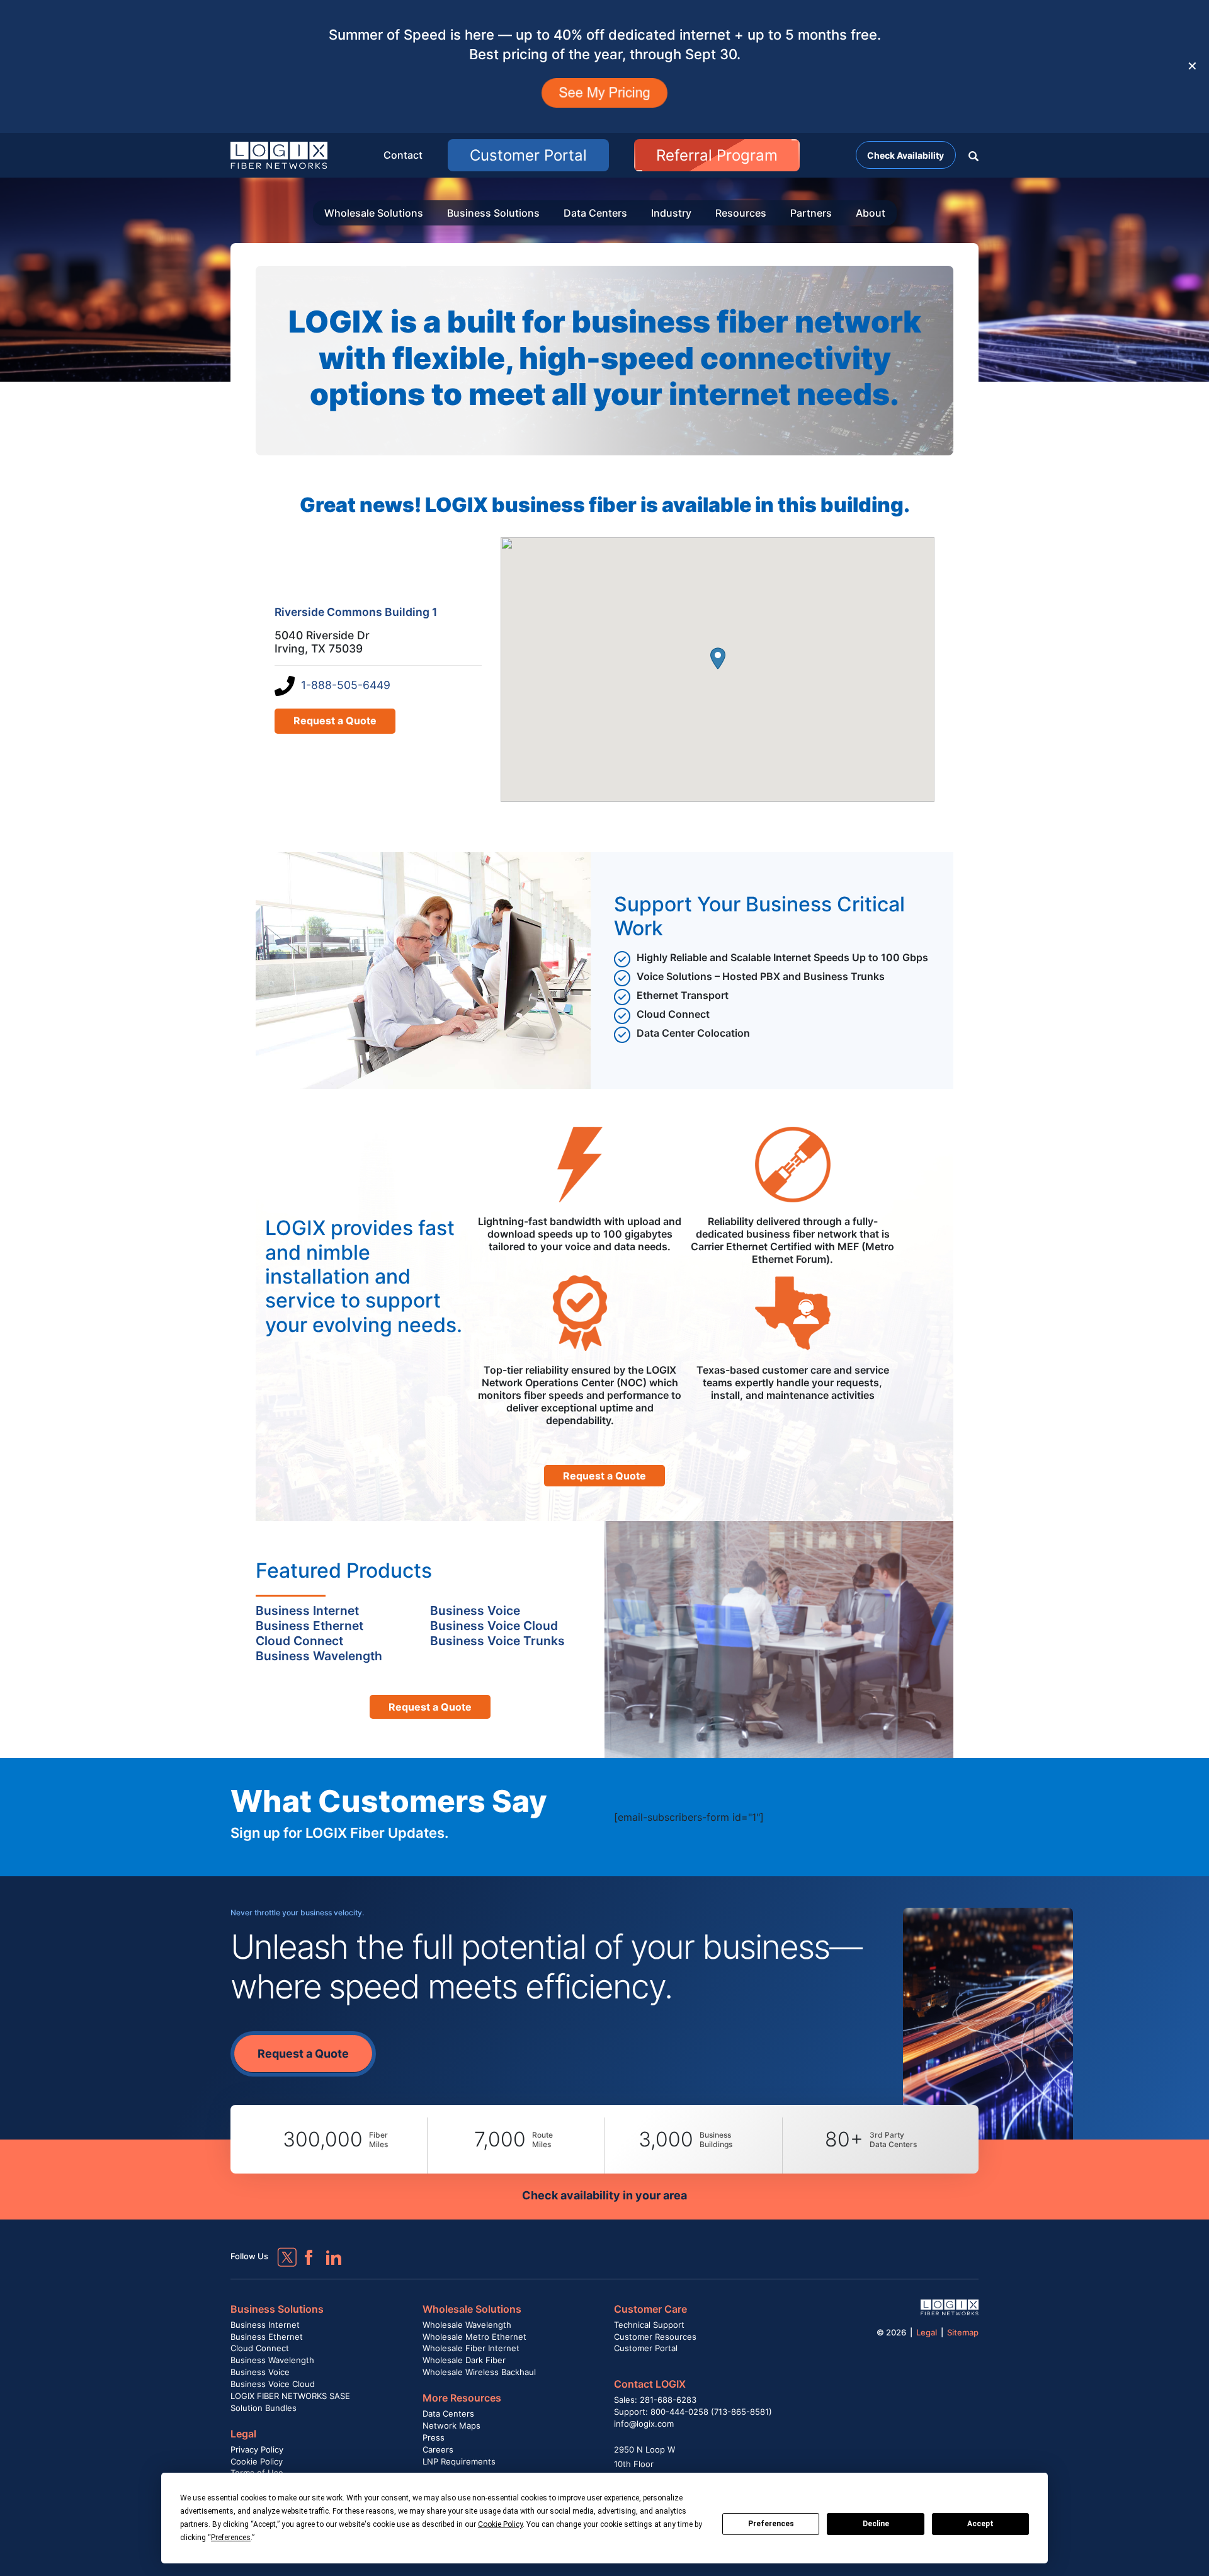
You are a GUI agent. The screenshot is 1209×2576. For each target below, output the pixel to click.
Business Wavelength (272, 2360)
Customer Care (650, 2309)
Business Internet (265, 2325)
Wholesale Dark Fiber (464, 2360)
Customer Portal (528, 155)
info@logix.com (644, 2424)
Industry (671, 213)
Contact (403, 155)
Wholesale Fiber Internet (471, 2348)
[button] (973, 155)
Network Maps (451, 2425)
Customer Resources (655, 2337)
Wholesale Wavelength (467, 2325)
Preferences (771, 2524)
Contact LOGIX (650, 2384)
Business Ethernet (267, 2337)
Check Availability (905, 155)
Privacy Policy (257, 2449)
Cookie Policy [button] (500, 2524)
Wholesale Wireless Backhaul (479, 2372)
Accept (980, 2524)
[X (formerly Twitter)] (278, 2248)
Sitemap (963, 2332)
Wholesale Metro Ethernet (474, 2337)
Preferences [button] (231, 2538)
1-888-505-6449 (346, 685)
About (871, 213)
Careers (438, 2449)
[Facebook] (303, 2252)
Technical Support (649, 2325)
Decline (876, 2524)
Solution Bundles (264, 2408)
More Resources (462, 2398)
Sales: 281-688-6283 (655, 2400)
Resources (741, 213)
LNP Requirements (459, 2461)
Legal (243, 2434)
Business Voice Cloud (273, 2384)
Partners (811, 213)
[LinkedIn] (328, 2252)
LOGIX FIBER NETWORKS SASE (290, 2396)
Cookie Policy (257, 2461)
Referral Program (717, 155)
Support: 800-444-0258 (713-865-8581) (693, 2412)
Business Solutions (493, 213)
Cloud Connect (260, 2348)
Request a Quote (335, 721)
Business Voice (260, 2372)
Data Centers (595, 213)
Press (434, 2437)
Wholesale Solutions (374, 213)
